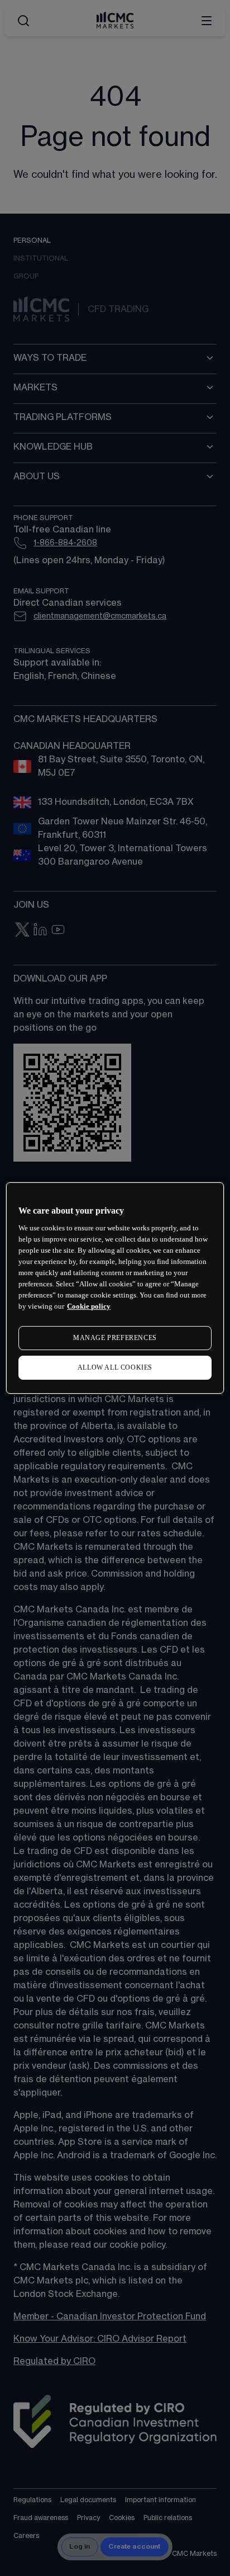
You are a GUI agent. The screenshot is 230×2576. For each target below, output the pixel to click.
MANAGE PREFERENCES (115, 1338)
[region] (115, 1288)
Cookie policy (89, 1306)
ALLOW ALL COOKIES (115, 1367)
